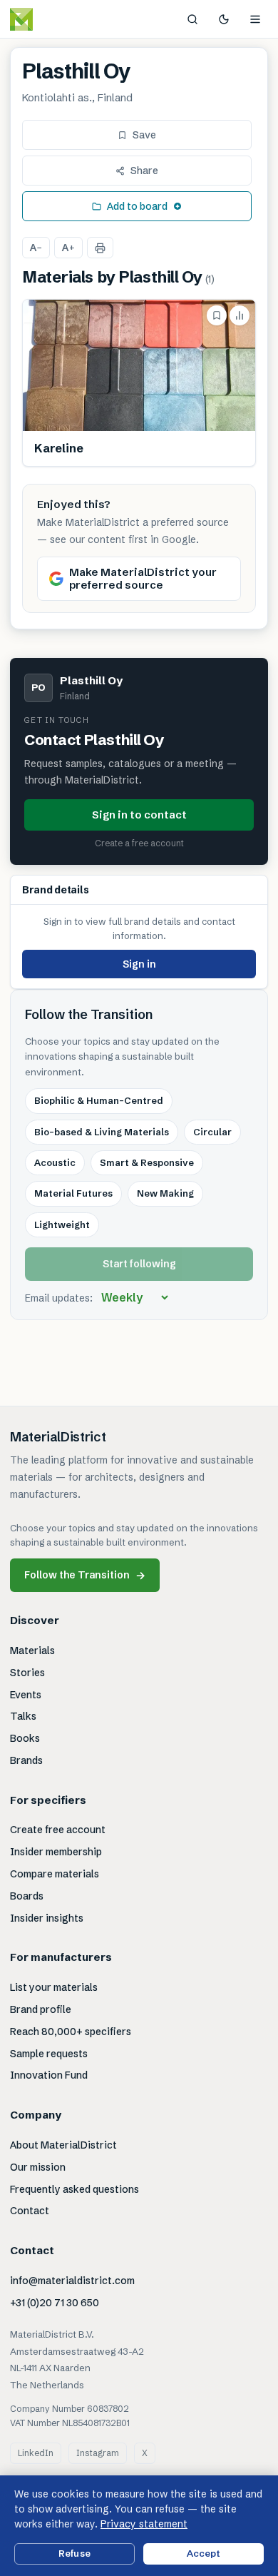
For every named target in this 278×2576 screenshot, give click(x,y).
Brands (26, 1760)
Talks (23, 1716)
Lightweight (62, 1224)
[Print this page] (100, 248)
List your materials (54, 1987)
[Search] (192, 19)
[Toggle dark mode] (224, 19)
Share (144, 171)
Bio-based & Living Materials (102, 1132)
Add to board (137, 206)
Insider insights (47, 1918)
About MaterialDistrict (63, 2145)
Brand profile (41, 2009)
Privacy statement (144, 2524)
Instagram (98, 2453)
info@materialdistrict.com (72, 2281)
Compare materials (55, 1874)
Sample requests (49, 2054)
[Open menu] (255, 19)
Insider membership (56, 1852)
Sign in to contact (139, 815)
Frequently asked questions (74, 2189)
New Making (165, 1193)
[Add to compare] (240, 315)
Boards (27, 1896)
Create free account (58, 1830)
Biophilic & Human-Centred (99, 1100)
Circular (212, 1132)
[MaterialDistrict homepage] (53, 19)
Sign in (139, 964)
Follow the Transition (85, 1575)
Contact (30, 2211)
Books (25, 1738)
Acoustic (55, 1162)
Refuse (74, 2553)
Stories (27, 1673)
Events (26, 1695)
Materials (32, 1650)
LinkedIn (36, 2453)
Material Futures (73, 1193)
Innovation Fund (49, 2075)
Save (144, 135)
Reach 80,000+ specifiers (71, 2032)
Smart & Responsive (147, 1162)
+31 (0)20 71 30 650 (55, 2303)
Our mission (38, 2167)
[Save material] (217, 315)
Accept (204, 2553)
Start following (139, 1264)
